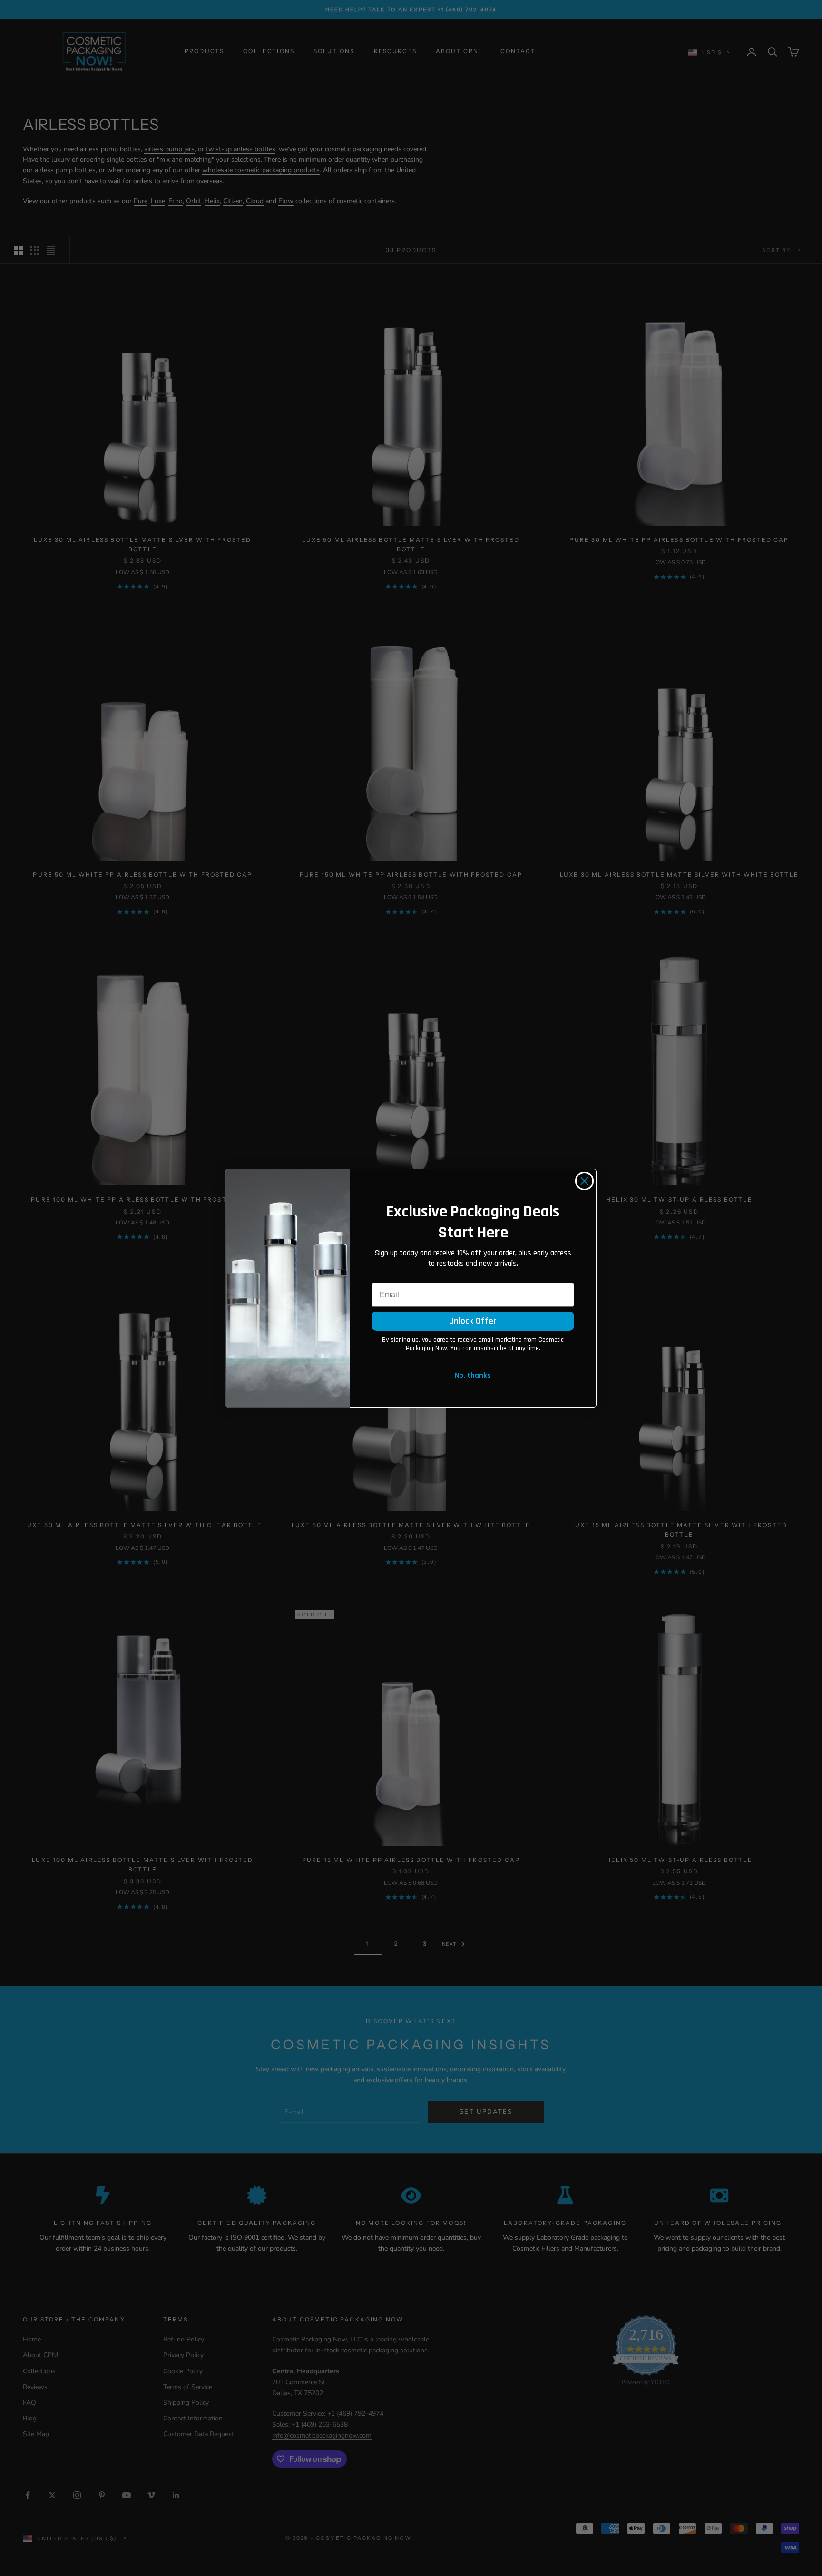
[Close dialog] (584, 1181)
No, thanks (473, 1376)
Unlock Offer (473, 1321)
